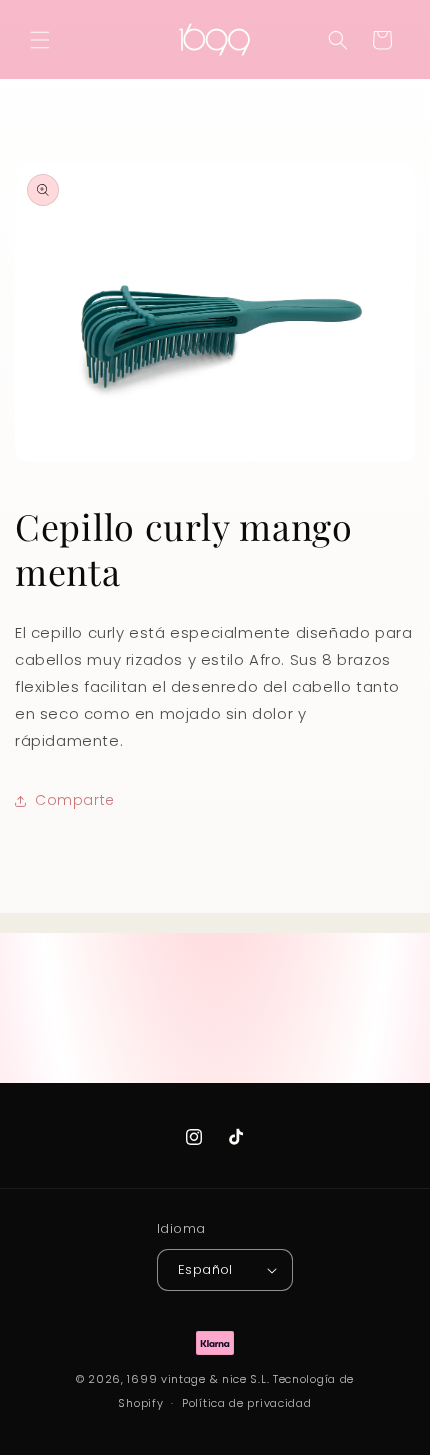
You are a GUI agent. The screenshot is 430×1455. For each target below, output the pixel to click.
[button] (40, 40)
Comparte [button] (75, 800)
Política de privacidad (246, 1403)
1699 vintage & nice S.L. (198, 1379)
